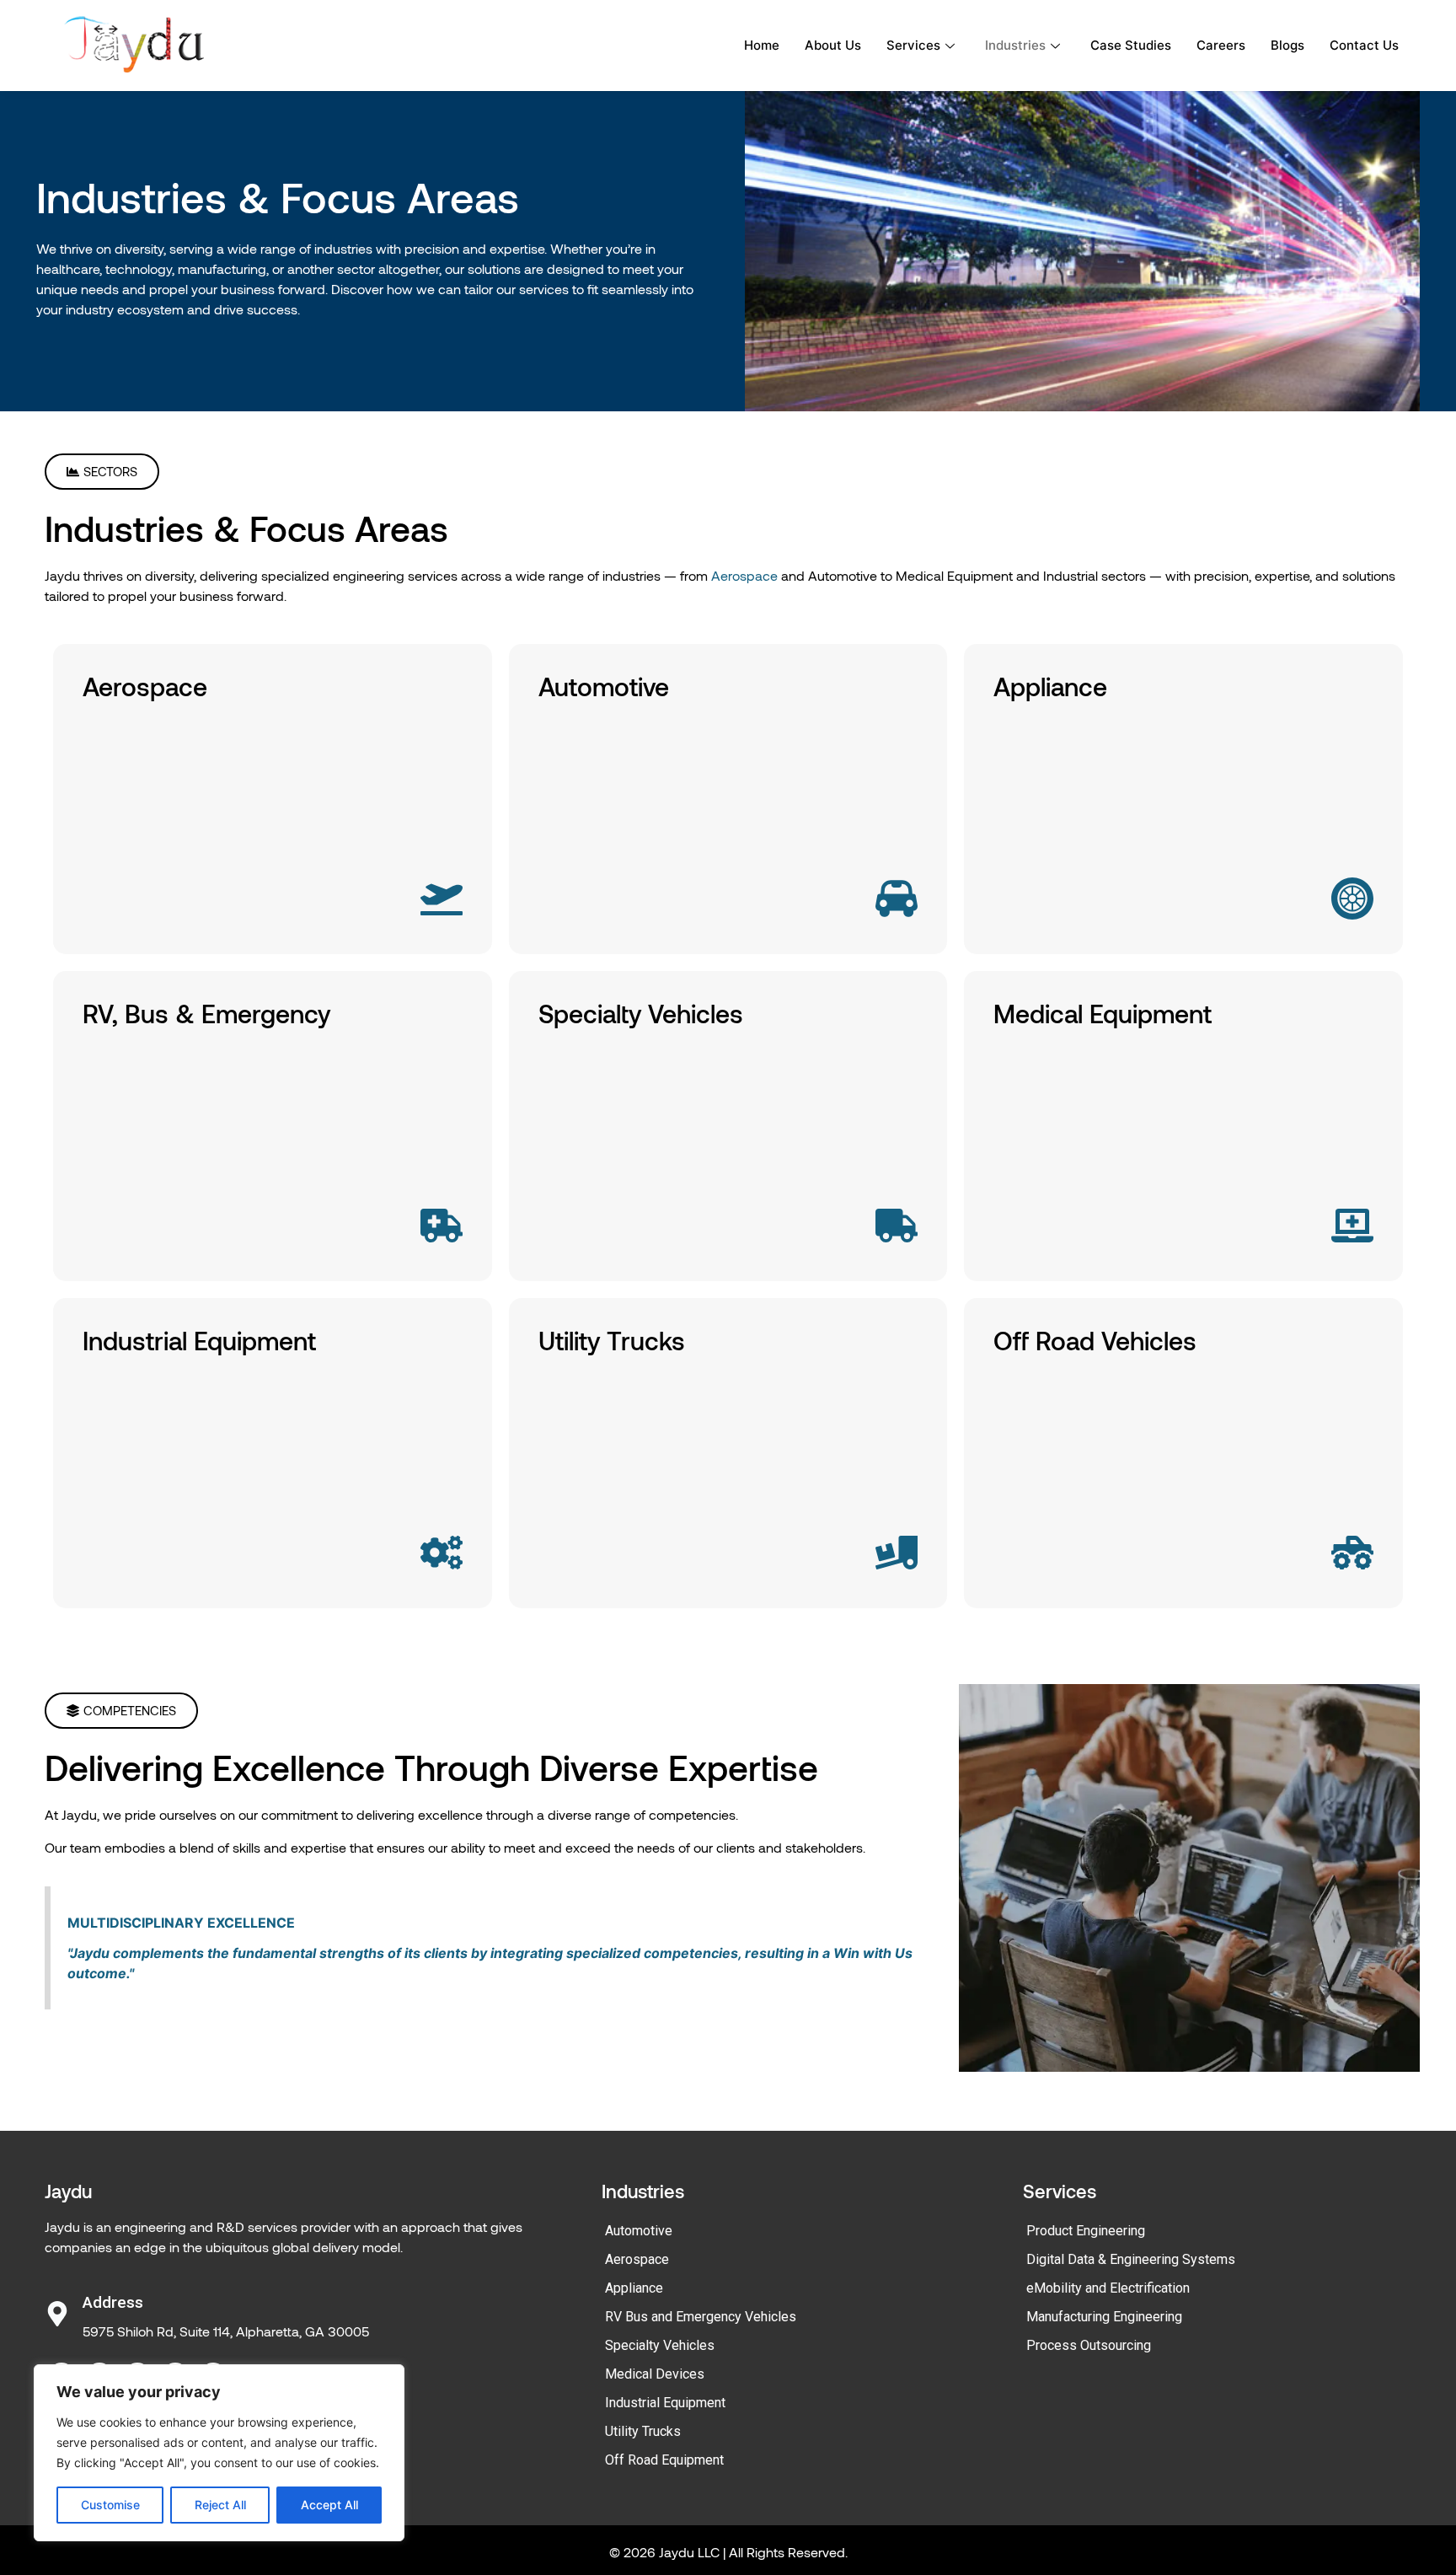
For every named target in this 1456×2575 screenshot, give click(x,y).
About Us (833, 45)
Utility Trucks (643, 2431)
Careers (1221, 45)
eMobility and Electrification (1108, 2288)
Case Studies (1131, 45)
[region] (219, 2453)
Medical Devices (655, 2374)
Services (913, 45)
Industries (1015, 45)
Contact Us (1364, 45)
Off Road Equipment (664, 2460)
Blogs (1287, 45)
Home (762, 45)
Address (113, 2302)
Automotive (639, 2231)
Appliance (634, 2288)
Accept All (329, 2505)
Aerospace (743, 575)
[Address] (57, 2314)
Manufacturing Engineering (1104, 2317)
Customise (110, 2505)
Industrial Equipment (665, 2403)
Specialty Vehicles (660, 2345)
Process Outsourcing (1089, 2345)
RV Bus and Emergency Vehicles (701, 2317)
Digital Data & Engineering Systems (1131, 2259)
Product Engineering (1086, 2231)
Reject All (220, 2505)
